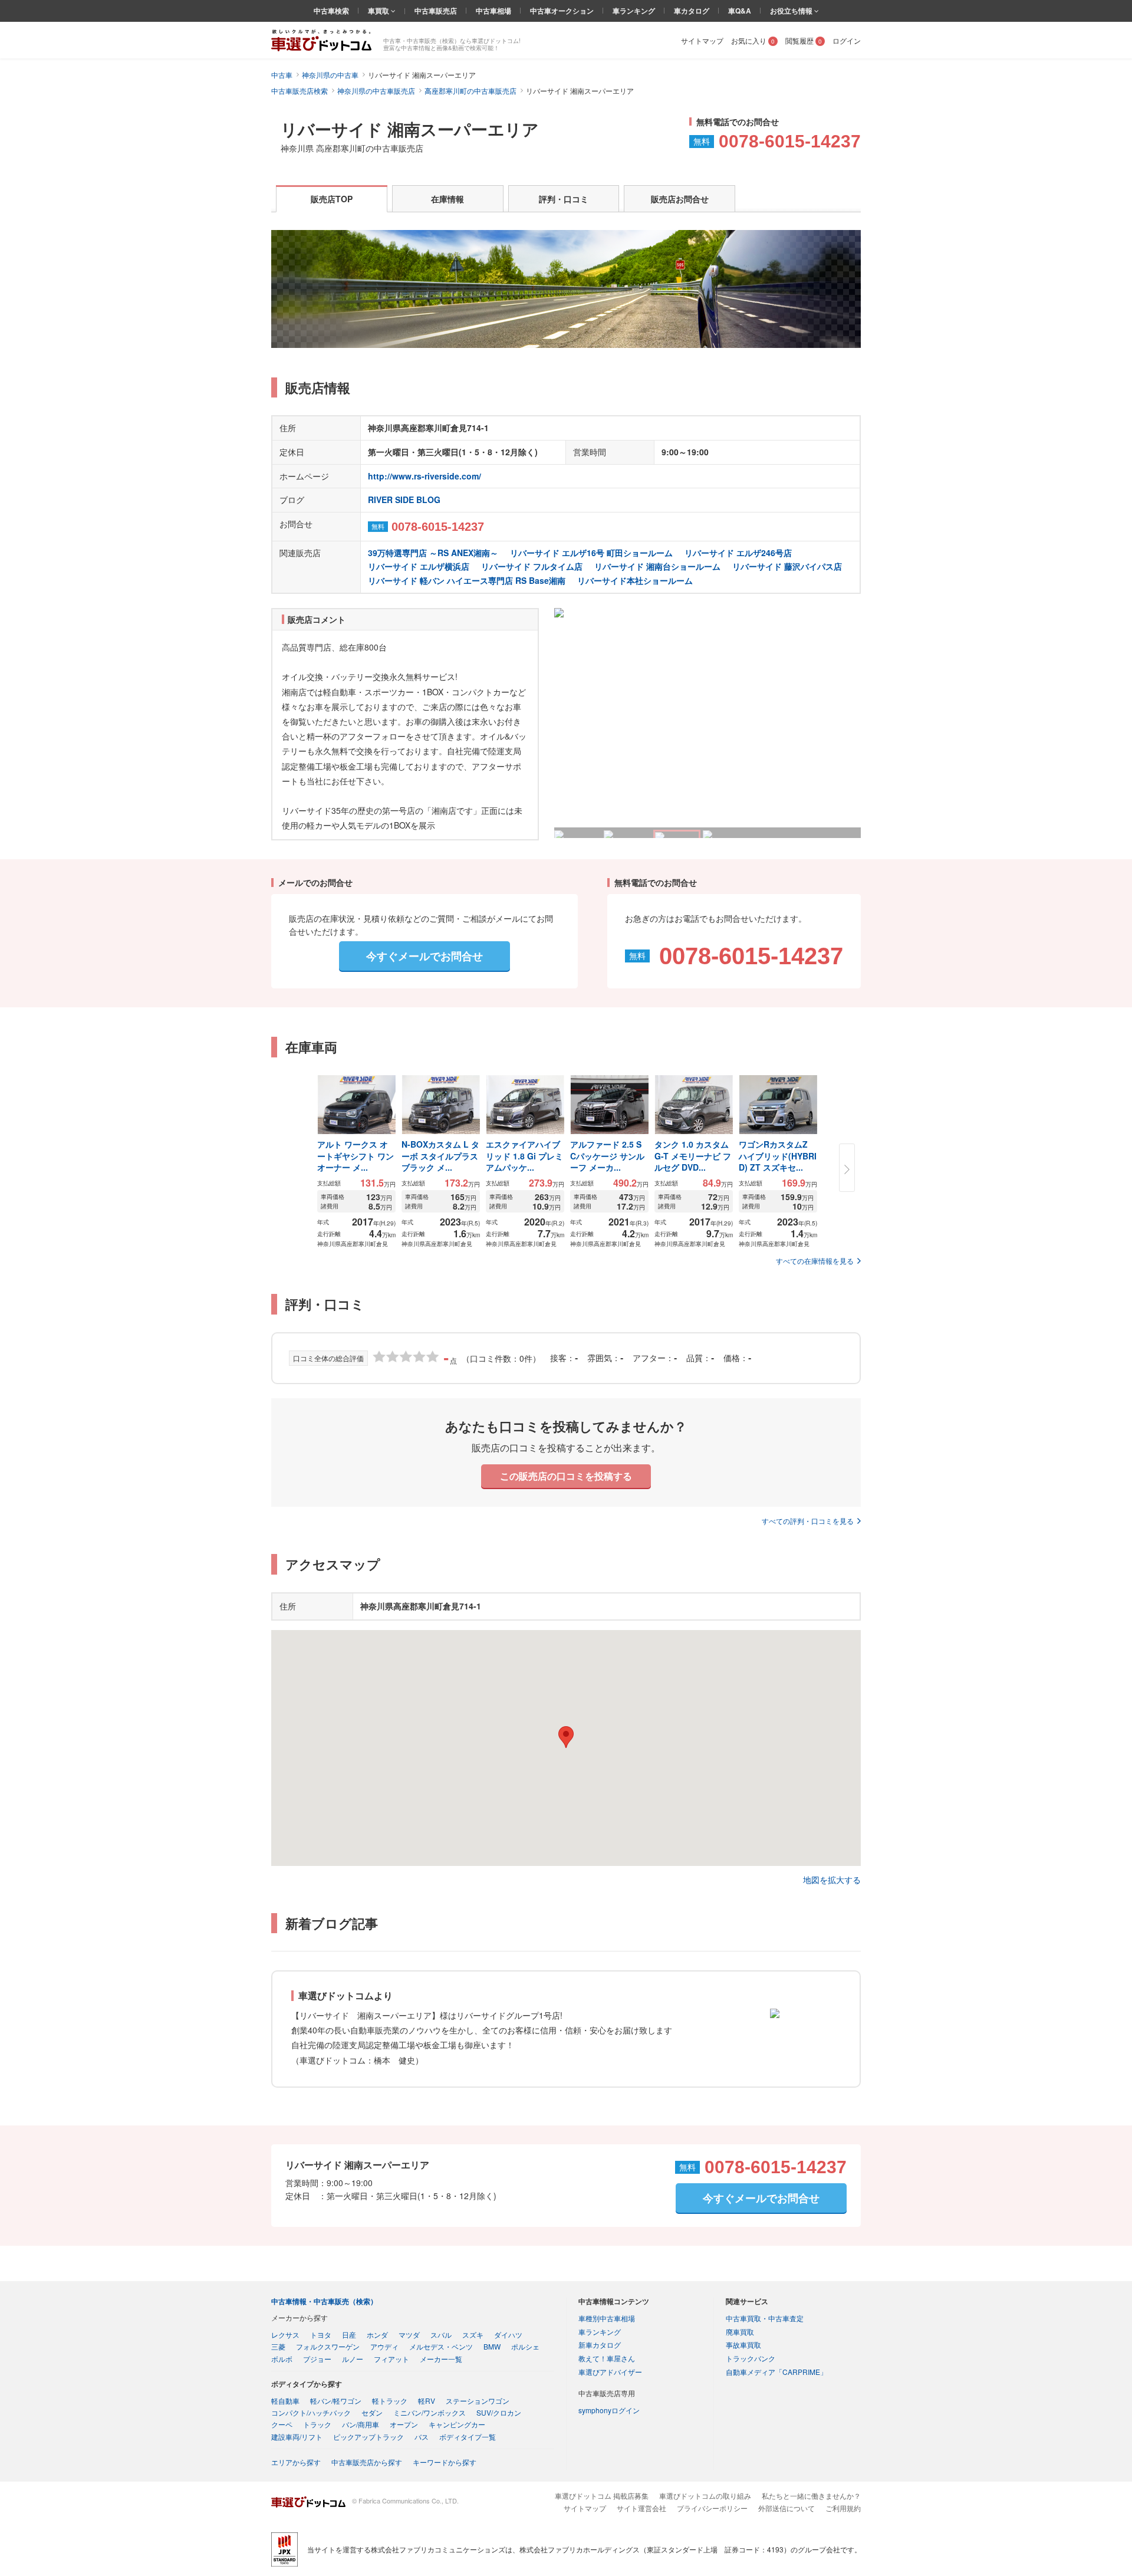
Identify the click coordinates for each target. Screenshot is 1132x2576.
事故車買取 (743, 2345)
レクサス (285, 2334)
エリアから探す (296, 2462)
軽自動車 (285, 2401)
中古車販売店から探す (367, 2462)
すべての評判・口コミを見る (808, 1521)
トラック (317, 2424)
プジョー (317, 2359)
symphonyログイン (609, 2410)
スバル (441, 2334)
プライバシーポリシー (712, 2508)
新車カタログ (600, 2345)
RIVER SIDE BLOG (404, 500)
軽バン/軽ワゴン (336, 2401)
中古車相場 (493, 11)
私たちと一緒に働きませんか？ (811, 2495)
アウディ (384, 2346)
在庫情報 (447, 199)
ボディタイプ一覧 (468, 2437)
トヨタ (321, 2334)
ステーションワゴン (478, 2401)
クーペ (282, 2424)
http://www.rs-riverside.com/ (424, 476)
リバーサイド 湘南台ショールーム (657, 566)
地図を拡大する (832, 1880)
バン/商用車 (361, 2424)
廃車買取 (740, 2332)
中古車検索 (331, 11)
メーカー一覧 (441, 2359)
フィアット (391, 2359)
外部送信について (787, 2508)
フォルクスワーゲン (328, 2346)
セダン (372, 2412)
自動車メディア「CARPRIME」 (776, 2372)
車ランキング (634, 11)
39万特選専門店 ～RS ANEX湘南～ (433, 553)
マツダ (409, 2334)
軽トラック (390, 2401)
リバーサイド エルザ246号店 (738, 553)
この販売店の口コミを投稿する (566, 1476)
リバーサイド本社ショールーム (635, 580)
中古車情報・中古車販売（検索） (324, 2301)
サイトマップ (702, 40)
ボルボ (282, 2359)
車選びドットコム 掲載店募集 (602, 2495)
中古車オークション (562, 11)
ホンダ (377, 2334)
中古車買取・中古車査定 (765, 2318)
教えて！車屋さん (607, 2358)
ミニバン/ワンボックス (430, 2412)
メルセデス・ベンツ (441, 2346)
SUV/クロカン (499, 2412)
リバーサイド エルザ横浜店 (419, 566)
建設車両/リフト (297, 2437)
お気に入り (753, 40)
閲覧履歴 (804, 40)
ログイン (847, 40)
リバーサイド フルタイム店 (532, 566)
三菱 (278, 2346)
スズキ (473, 2334)
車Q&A (740, 11)
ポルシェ (525, 2346)
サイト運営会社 (641, 2508)
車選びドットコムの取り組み (705, 2495)
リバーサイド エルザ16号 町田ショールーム (591, 553)
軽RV (427, 2401)
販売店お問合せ (680, 199)
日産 (349, 2334)
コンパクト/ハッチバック (311, 2412)
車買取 (379, 11)
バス (422, 2437)
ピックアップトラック (368, 2437)
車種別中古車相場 (607, 2318)
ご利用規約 (843, 2508)
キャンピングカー (457, 2424)
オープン (404, 2424)
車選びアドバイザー (610, 2372)
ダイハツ (508, 2334)
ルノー (353, 2359)
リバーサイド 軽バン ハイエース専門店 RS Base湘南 (467, 580)
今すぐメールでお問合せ (424, 956)
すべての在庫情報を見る (815, 1261)
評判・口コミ (564, 199)
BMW (492, 2346)
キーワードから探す (445, 2462)
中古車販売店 (436, 11)
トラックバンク (751, 2358)
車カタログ (692, 11)
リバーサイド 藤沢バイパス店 (787, 566)
